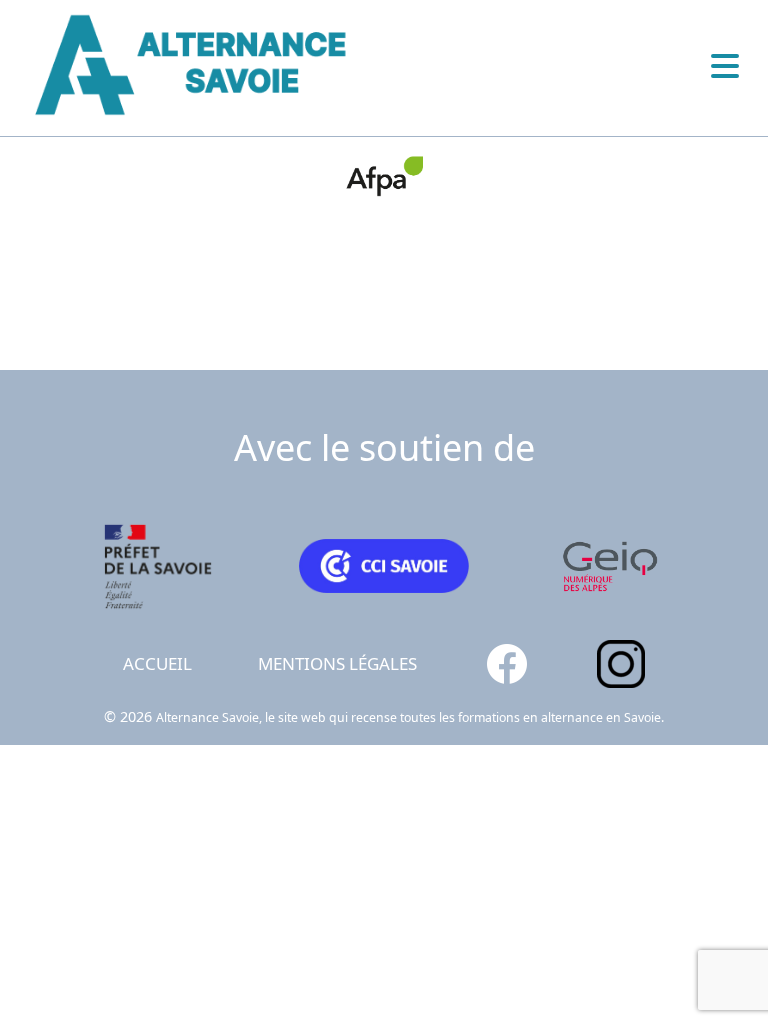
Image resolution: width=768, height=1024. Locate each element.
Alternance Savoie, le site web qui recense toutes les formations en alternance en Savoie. (410, 717)
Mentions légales (337, 663)
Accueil (157, 663)
